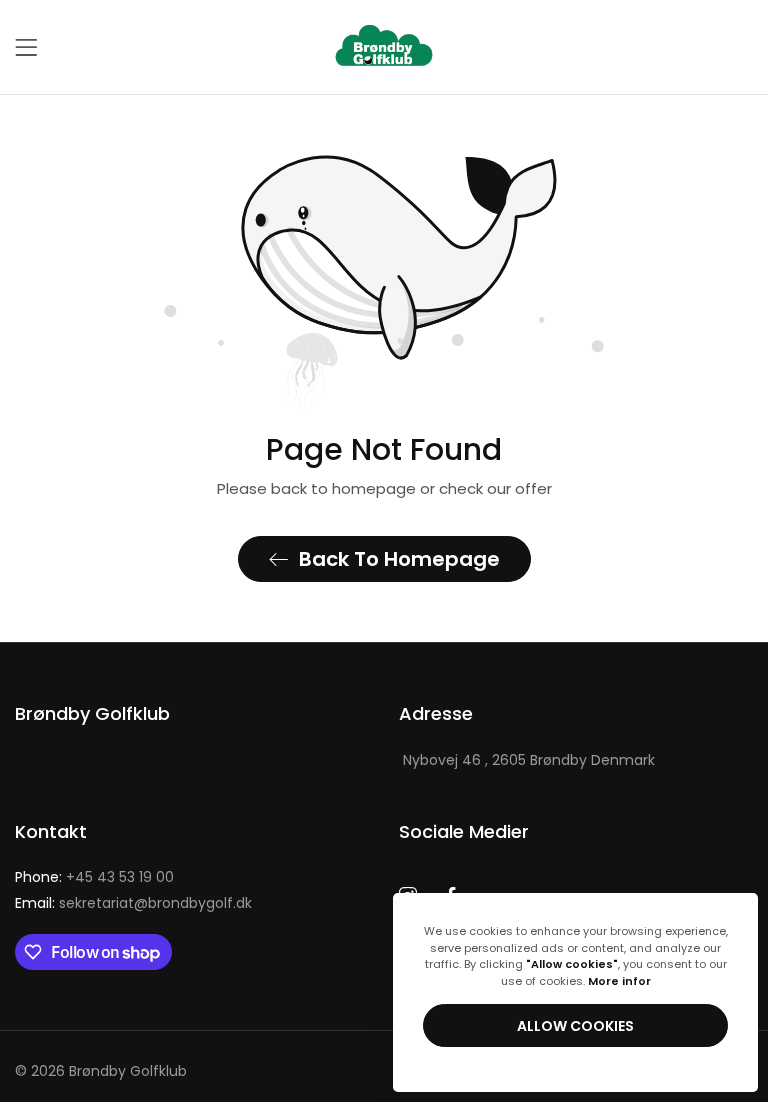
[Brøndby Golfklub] (384, 47)
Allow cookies (575, 1026)
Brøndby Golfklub (128, 1071)
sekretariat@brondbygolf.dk (133, 903)
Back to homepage (399, 559)
